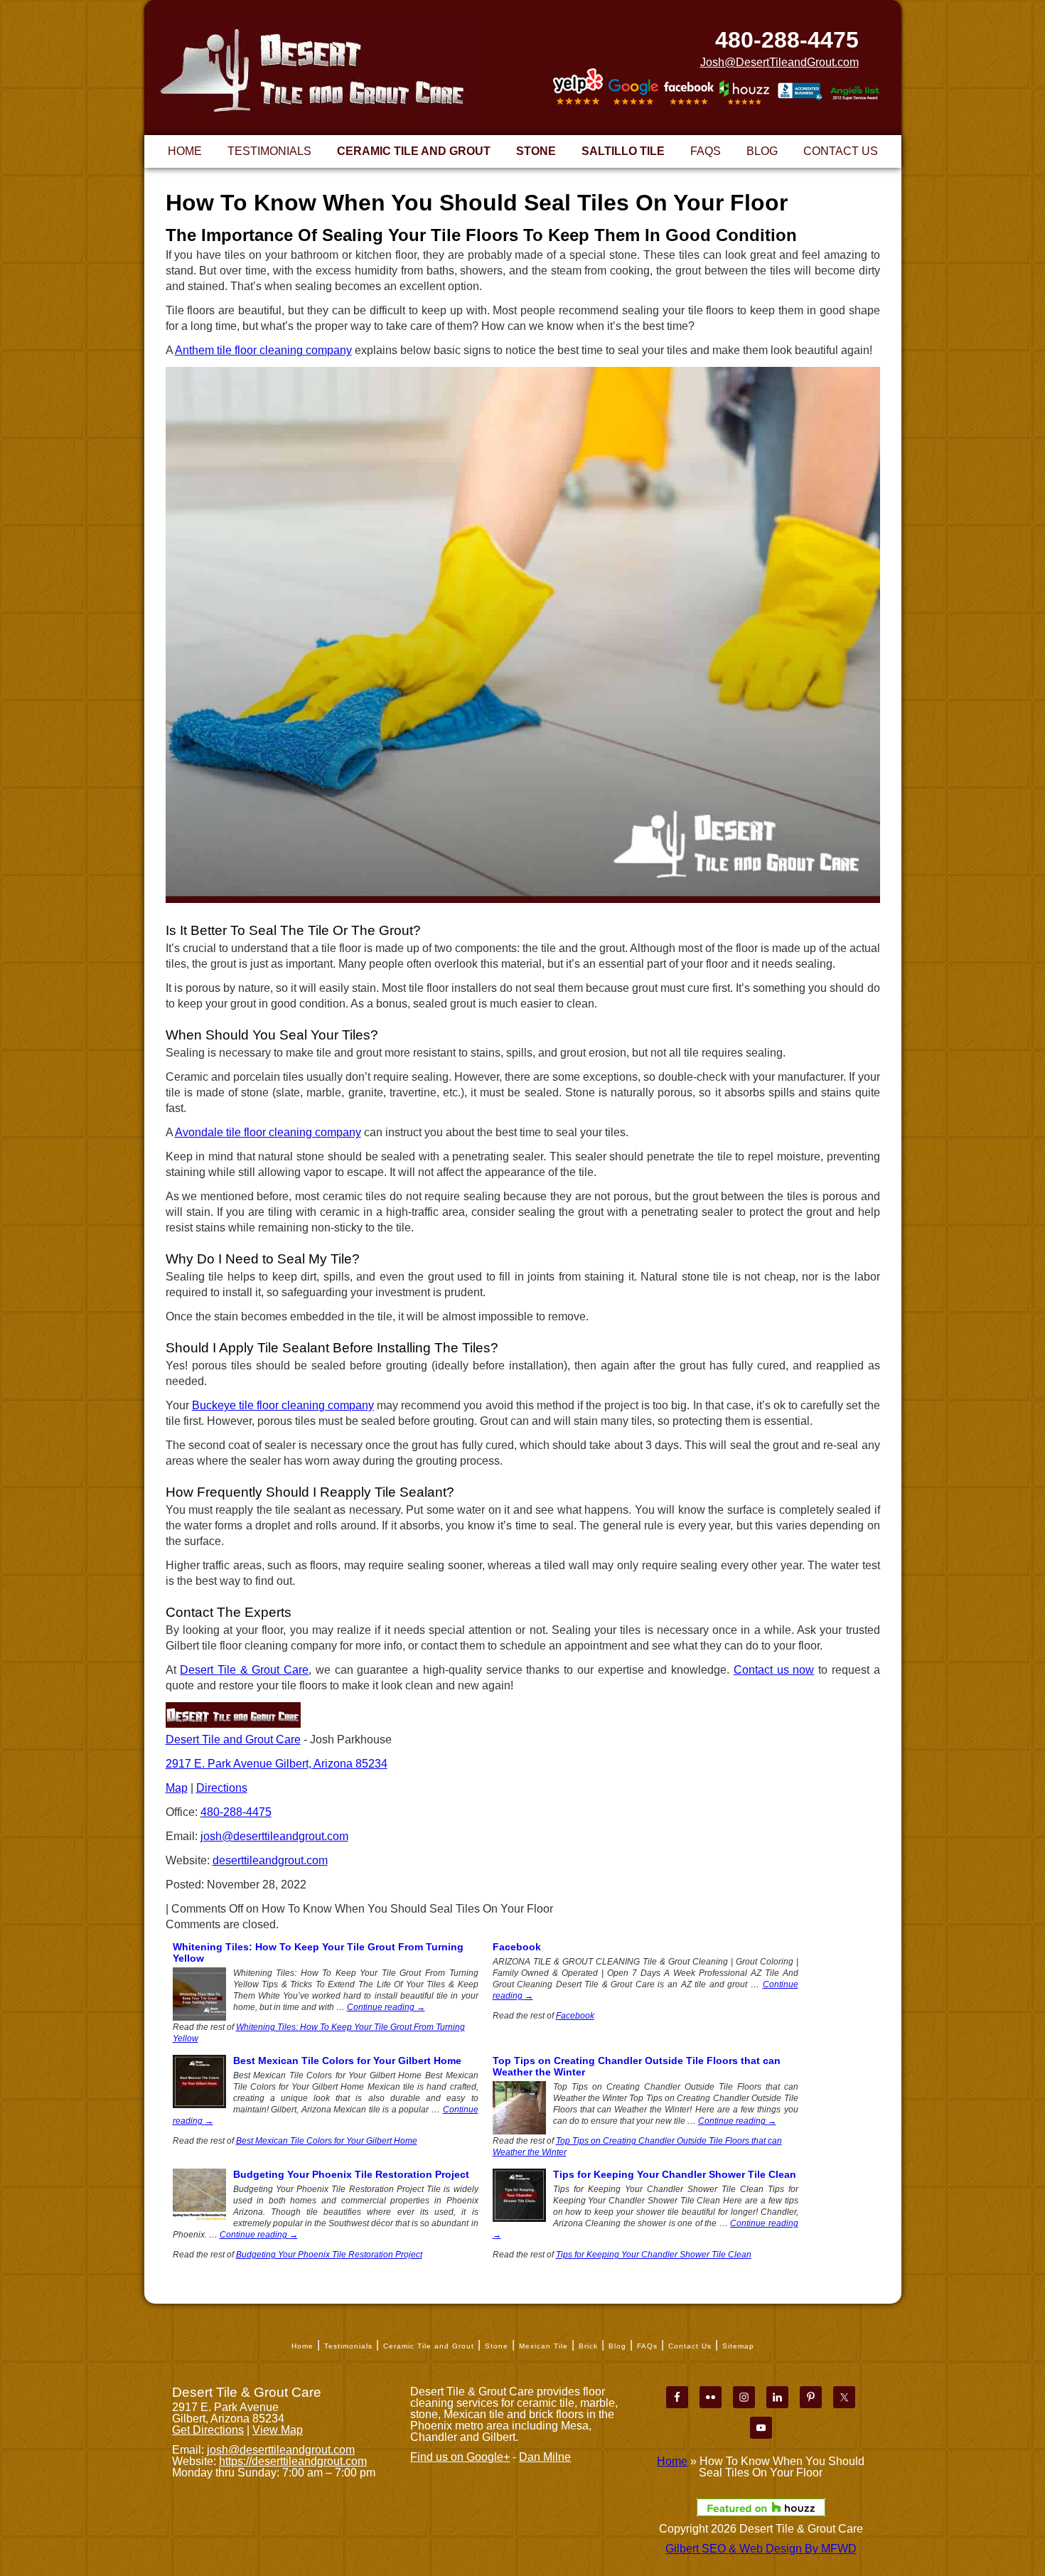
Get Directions (208, 2430)
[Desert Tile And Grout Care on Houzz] (744, 91)
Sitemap (738, 2346)
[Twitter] (844, 2397)
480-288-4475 (787, 40)
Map (177, 1788)
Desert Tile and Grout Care (233, 1739)
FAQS (706, 151)
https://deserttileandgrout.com (293, 2461)
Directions (222, 1788)
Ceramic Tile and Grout (429, 2346)
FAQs (647, 2346)
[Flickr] (711, 2397)
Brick (588, 2346)
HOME (185, 151)
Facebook (517, 1947)
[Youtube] (761, 2428)
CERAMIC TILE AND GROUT (414, 151)
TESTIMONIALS (269, 151)
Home (302, 2346)
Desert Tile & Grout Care (244, 1670)
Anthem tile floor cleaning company (263, 350)
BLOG (762, 151)
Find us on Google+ (460, 2457)
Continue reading (386, 2007)
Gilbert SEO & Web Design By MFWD (761, 2549)
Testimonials (348, 2346)
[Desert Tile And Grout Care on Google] (633, 89)
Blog (617, 2346)
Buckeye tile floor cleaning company (283, 1405)
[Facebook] (677, 2397)
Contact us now (774, 1670)
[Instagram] (744, 2397)
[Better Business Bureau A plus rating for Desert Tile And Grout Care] (800, 93)
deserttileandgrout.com (270, 1860)
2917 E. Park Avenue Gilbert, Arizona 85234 (277, 1764)
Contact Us (690, 2346)
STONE (536, 151)
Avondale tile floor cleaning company (268, 1132)
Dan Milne (545, 2457)
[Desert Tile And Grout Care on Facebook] (689, 90)
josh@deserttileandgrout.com (274, 1836)
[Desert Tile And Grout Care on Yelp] (578, 87)
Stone (497, 2346)
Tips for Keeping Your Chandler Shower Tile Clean (675, 2174)
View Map (278, 2430)
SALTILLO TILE (623, 151)
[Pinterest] (811, 2397)
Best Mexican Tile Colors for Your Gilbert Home (347, 2061)
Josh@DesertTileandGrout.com (779, 63)
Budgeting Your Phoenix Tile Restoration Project (351, 2174)
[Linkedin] (777, 2397)
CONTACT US (841, 151)
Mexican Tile (543, 2346)
